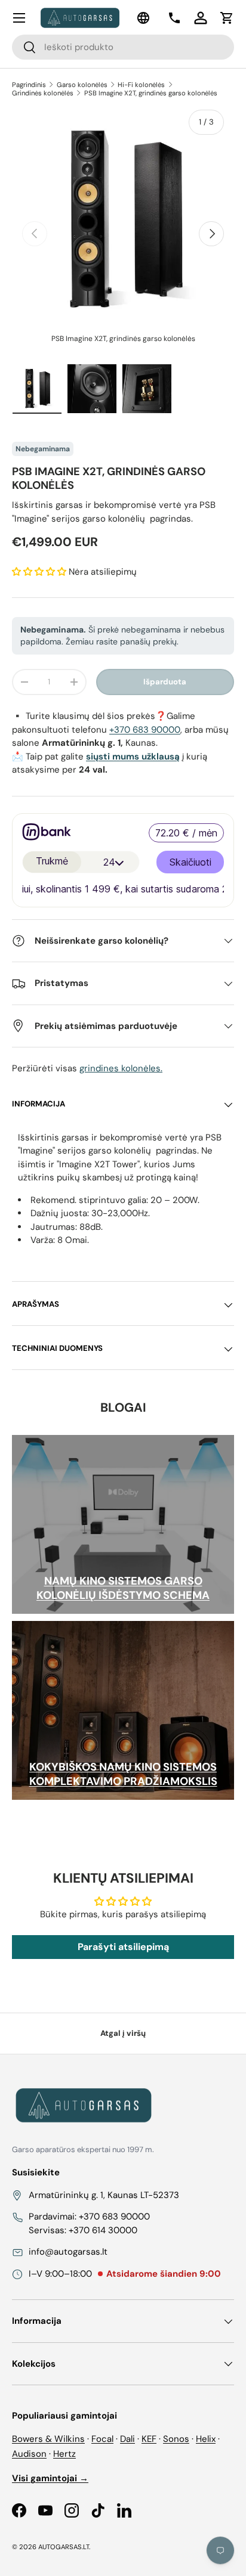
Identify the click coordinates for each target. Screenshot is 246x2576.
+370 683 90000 (145, 730)
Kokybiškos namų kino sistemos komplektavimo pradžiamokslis (123, 1774)
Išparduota (165, 682)
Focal (102, 2439)
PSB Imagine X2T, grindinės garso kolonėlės (151, 93)
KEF (149, 2439)
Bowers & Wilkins (48, 2439)
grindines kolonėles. (121, 1068)
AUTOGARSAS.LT (64, 2547)
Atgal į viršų (123, 2033)
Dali (127, 2439)
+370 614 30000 (103, 2230)
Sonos (176, 2439)
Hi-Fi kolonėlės (141, 85)
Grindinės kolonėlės (43, 93)
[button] (227, 18)
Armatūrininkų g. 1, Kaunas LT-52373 (104, 2195)
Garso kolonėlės (82, 85)
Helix (206, 2439)
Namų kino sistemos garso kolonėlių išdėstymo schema (123, 1588)
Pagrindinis (29, 85)
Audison (29, 2454)
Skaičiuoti (190, 862)
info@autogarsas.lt (68, 2252)
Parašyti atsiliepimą (123, 1947)
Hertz (64, 2454)
